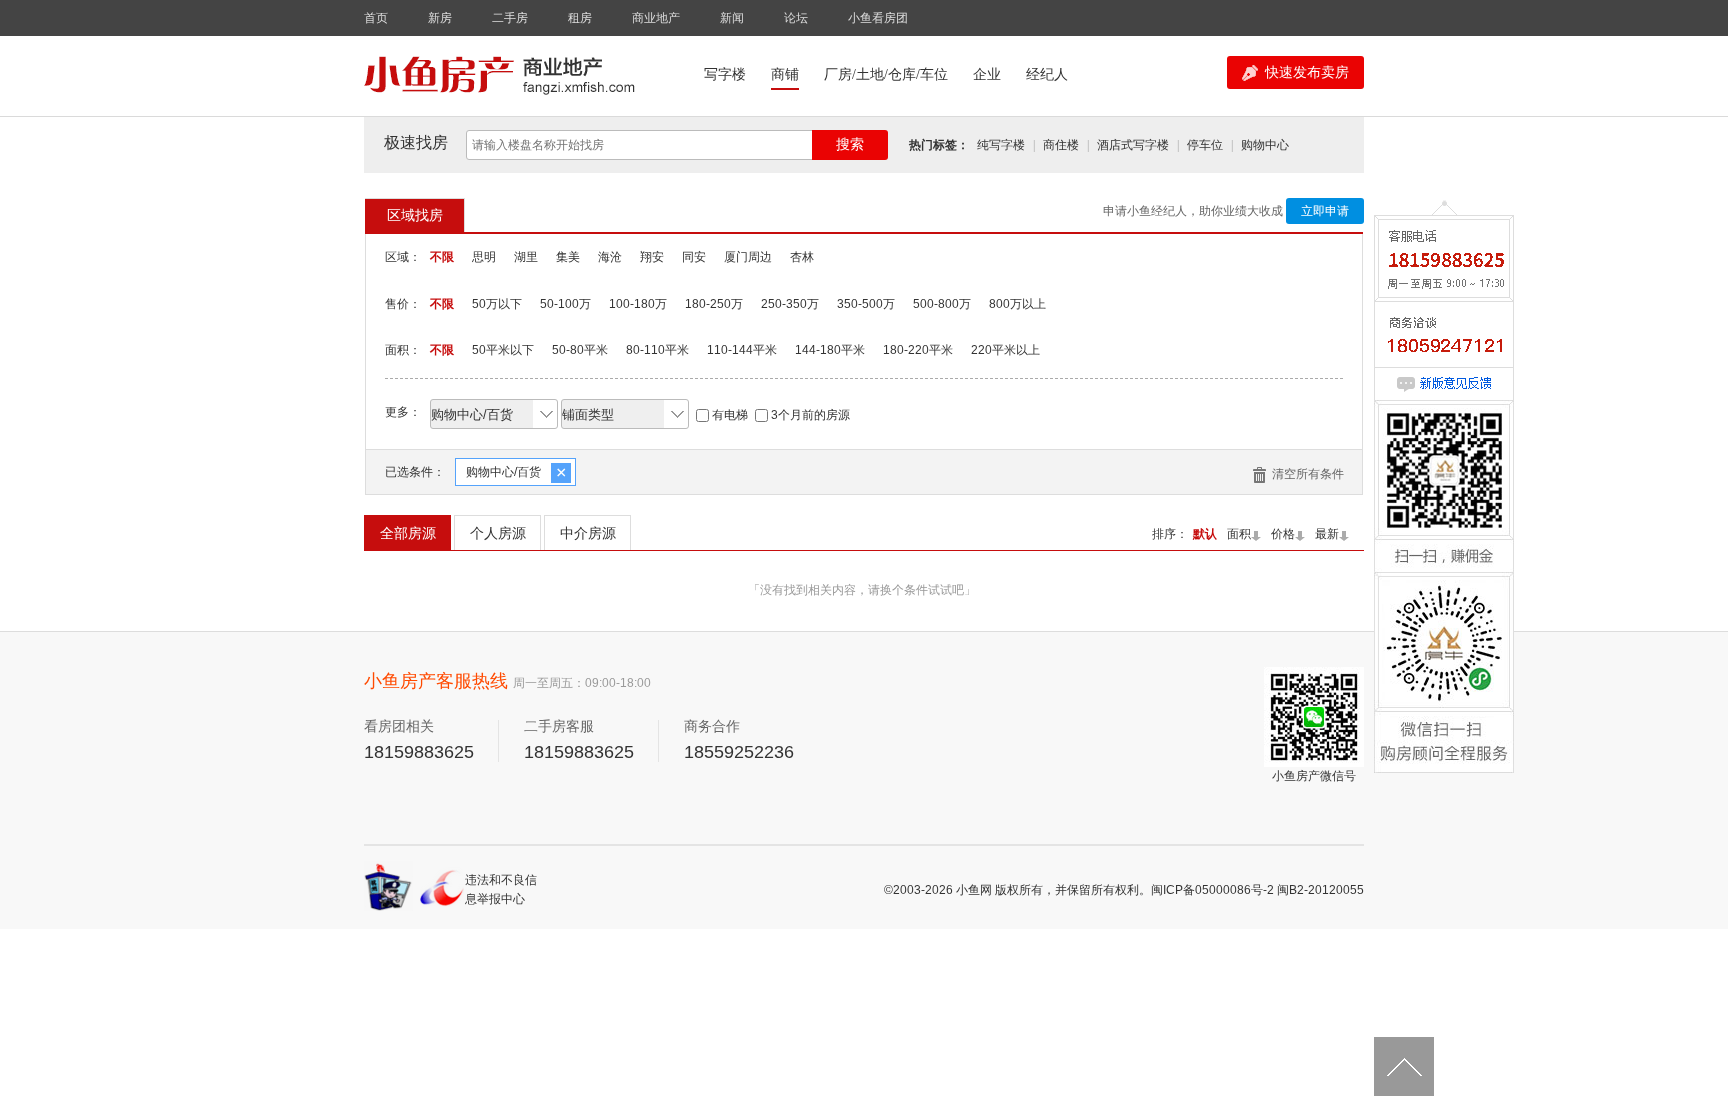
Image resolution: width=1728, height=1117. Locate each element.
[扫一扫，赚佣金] (1444, 517)
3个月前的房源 (810, 415)
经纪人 (1047, 74)
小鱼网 (974, 890)
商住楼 (1061, 145)
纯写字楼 (1001, 145)
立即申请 (1325, 211)
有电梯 (730, 415)
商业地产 (656, 18)
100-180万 (638, 304)
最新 (1327, 534)
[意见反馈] (1444, 385)
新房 (440, 18)
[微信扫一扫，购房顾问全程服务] (1444, 689)
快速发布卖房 (1307, 72)
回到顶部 (1404, 1067)
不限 (442, 257)
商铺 (785, 74)
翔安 (652, 257)
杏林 (802, 257)
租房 (580, 18)
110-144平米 (742, 350)
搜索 (850, 144)
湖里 (526, 257)
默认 (1205, 534)
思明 (484, 257)
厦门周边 (748, 257)
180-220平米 (918, 350)
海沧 (610, 257)
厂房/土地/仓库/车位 (886, 74)
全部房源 (408, 533)
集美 (568, 257)
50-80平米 (580, 350)
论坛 (796, 18)
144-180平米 (830, 350)
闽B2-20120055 (1320, 890)
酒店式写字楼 (1133, 145)
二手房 (510, 18)
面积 (1239, 534)
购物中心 (1265, 145)
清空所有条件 (1308, 474)
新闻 (732, 18)
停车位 (1205, 145)
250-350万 (790, 304)
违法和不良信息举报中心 (501, 889)
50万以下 (497, 304)
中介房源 (588, 533)
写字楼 (725, 74)
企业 (987, 74)
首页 (376, 18)
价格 (1283, 534)
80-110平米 (657, 350)
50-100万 (565, 304)
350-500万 (866, 304)
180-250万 (714, 304)
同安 (694, 257)
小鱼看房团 (878, 18)
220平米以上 (1005, 350)
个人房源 (498, 533)
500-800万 (942, 304)
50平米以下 (503, 350)
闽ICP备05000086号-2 (1212, 890)
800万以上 (1017, 304)
